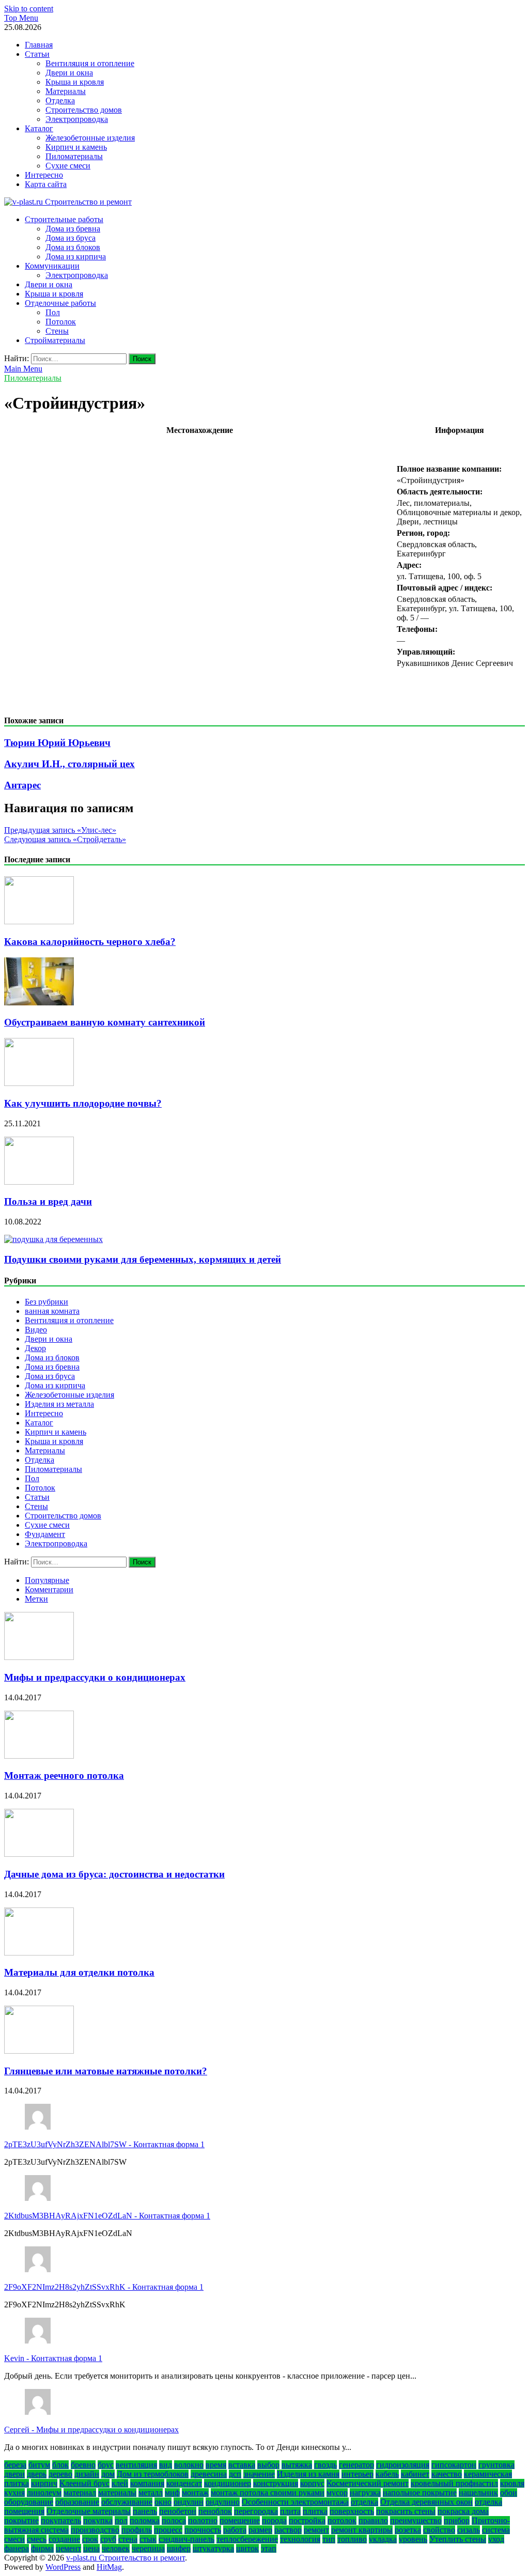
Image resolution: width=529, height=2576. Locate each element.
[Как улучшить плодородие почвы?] (39, 1083)
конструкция (276, 2483)
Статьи (37, 54)
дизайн (87, 2474)
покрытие (21, 2520)
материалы (117, 2493)
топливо (352, 2539)
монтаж (195, 2493)
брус (106, 2465)
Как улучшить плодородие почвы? (83, 1103)
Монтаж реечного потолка (64, 1775)
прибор (457, 2520)
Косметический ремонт (368, 2483)
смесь (37, 2539)
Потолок (61, 322)
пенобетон (178, 2511)
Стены (57, 331)
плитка (315, 2511)
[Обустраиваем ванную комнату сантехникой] (39, 1003)
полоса (174, 2520)
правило (373, 2520)
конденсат (184, 2483)
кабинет (415, 2474)
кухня (14, 2493)
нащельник (478, 2493)
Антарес (22, 785)
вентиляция (136, 2465)
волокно (189, 2465)
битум (39, 2465)
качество (447, 2474)
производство (95, 2530)
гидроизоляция (403, 2465)
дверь (37, 2474)
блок (60, 2465)
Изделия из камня (308, 2474)
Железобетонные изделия (90, 138)
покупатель (61, 2520)
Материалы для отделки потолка (79, 1972)
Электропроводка (77, 119)
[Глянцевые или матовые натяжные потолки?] (39, 2051)
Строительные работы (64, 219)
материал (80, 2493)
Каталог (39, 128)
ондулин (189, 2502)
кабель (387, 2474)
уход (496, 2539)
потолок (342, 2520)
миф (172, 2493)
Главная (39, 45)
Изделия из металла (59, 1404)
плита (290, 2511)
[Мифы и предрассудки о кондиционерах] (39, 1657)
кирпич (44, 2483)
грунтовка (496, 2465)
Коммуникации (52, 266)
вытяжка (297, 2465)
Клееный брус (84, 2483)
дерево (60, 2474)
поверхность (352, 2511)
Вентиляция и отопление (90, 63)
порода (274, 2520)
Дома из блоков (73, 247)
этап (269, 2548)
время (216, 2465)
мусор (337, 2493)
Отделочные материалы (89, 2511)
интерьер (357, 2474)
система (496, 2530)
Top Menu (21, 18)
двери (14, 2474)
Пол (53, 312)
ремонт (316, 2530)
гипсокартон (454, 2465)
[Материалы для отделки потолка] (39, 1953)
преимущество (416, 2520)
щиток (247, 2548)
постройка (307, 2520)
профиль (137, 2530)
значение (259, 2474)
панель (145, 2511)
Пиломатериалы (74, 156)
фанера (17, 2548)
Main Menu (23, 369)
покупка (98, 2520)
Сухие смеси (68, 166)
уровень (413, 2539)
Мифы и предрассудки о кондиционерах (95, 1677)
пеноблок (215, 2511)
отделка (364, 2502)
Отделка (60, 100)
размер (260, 2530)
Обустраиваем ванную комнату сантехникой (105, 1022)
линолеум (44, 2493)
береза (15, 2465)
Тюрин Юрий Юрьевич (57, 743)
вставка (242, 2465)
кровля (512, 2483)
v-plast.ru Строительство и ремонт (126, 2558)
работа (235, 2530)
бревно (83, 2465)
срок (90, 2539)
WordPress (63, 2567)
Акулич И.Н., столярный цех (69, 764)
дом (108, 2474)
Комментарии (49, 1589)
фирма (42, 2548)
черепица (148, 2548)
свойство (439, 2530)
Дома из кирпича (76, 257)
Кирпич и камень (76, 147)
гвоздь (325, 2465)
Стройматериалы (55, 340)
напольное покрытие (420, 2493)
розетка (408, 2530)
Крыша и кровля (75, 82)
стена (128, 2539)
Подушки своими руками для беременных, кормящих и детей (143, 1259)
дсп (235, 2474)
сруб (108, 2539)
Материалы (66, 91)
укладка (383, 2539)
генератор (356, 2465)
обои (509, 2493)
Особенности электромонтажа (295, 2502)
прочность (203, 2530)
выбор (268, 2465)
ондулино (223, 2502)
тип (329, 2539)
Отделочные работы (60, 303)
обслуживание (127, 2502)
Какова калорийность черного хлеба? (90, 942)
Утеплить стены (458, 2539)
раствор (288, 2530)
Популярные (47, 1580)
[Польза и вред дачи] (39, 1182)
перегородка (256, 2511)
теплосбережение (247, 2539)
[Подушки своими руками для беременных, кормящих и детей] (53, 1239)
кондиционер (228, 2483)
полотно (203, 2520)
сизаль (469, 2530)
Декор (35, 1348)
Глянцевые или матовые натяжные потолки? (106, 2071)
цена (91, 2548)
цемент (68, 2548)
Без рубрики (46, 1302)
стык (148, 2539)
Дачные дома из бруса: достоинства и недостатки (114, 1874)
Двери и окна (69, 73)
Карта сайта (46, 184)
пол (121, 2520)
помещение (240, 2520)
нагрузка (365, 2493)
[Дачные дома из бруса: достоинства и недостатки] (39, 1854)
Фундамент (45, 1534)
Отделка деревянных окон (426, 2502)
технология (300, 2539)
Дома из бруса (71, 238)
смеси (14, 2539)
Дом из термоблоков (153, 2474)
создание (64, 2539)
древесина (209, 2474)
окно (163, 2502)
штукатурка (213, 2548)
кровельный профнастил (454, 2483)
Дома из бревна (73, 229)
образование (77, 2502)
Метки (36, 1599)
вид (166, 2465)
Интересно (44, 175)
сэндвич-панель (186, 2539)
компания (147, 2483)
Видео (36, 1330)
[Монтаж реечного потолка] (39, 1756)
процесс (168, 2530)
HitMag (109, 2567)
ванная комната (52, 1311)
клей (120, 2483)
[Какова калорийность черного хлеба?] (39, 921)
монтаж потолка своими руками (268, 2493)
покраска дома (463, 2511)
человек (116, 2548)
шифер (179, 2548)
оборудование (29, 2502)
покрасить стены (406, 2511)
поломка (145, 2520)
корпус (312, 2483)
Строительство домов (84, 110)
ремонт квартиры (362, 2530)
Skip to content (29, 9)
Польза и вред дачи (48, 1201)
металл (151, 2493)
